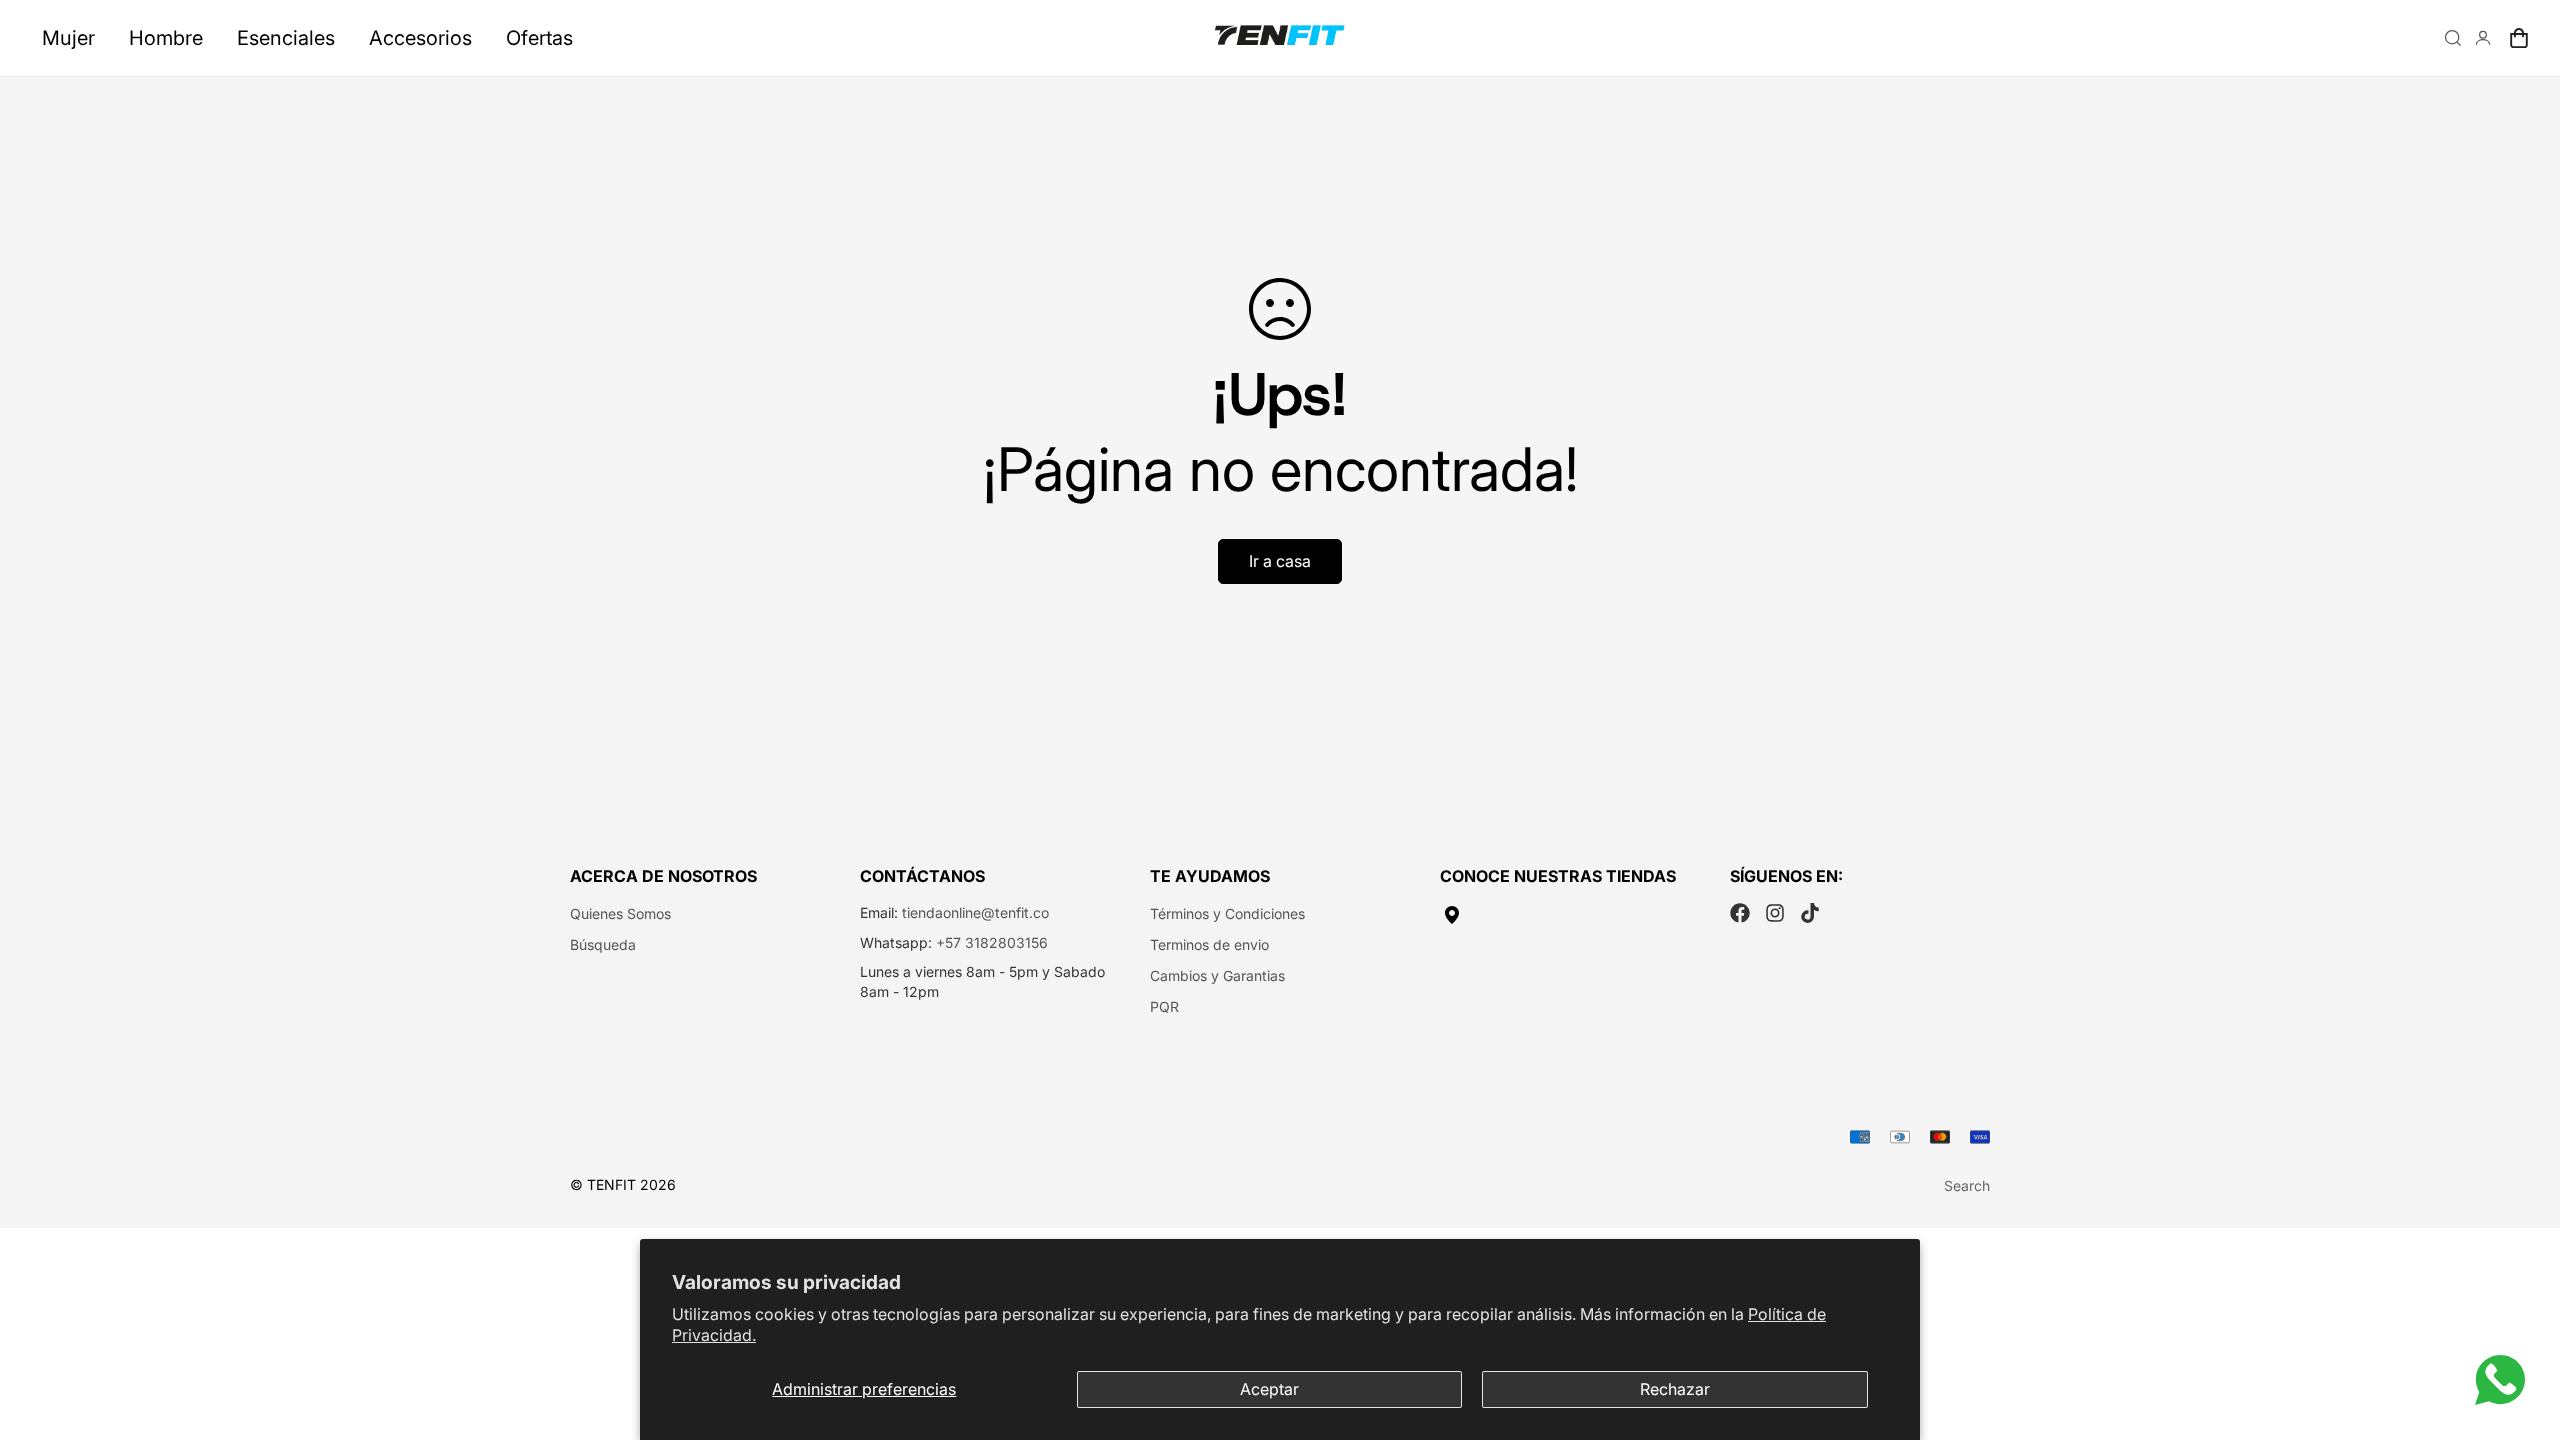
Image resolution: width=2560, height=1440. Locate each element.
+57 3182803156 (992, 942)
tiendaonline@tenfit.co (975, 912)
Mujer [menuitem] (68, 38)
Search (1967, 1185)
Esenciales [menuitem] (286, 38)
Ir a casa (1280, 561)
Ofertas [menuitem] (539, 38)
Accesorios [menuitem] (420, 38)
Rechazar (1675, 1389)
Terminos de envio (1209, 944)
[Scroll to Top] (2521, 1331)
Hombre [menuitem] (166, 38)
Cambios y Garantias (1217, 975)
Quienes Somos (620, 913)
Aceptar (1269, 1389)
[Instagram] (1775, 913)
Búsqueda (603, 944)
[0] (2519, 38)
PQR (1164, 1006)
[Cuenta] (2483, 38)
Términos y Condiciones (1227, 913)
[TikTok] (1810, 913)
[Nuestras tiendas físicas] (1570, 915)
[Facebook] (1740, 913)
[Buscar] (2453, 38)
